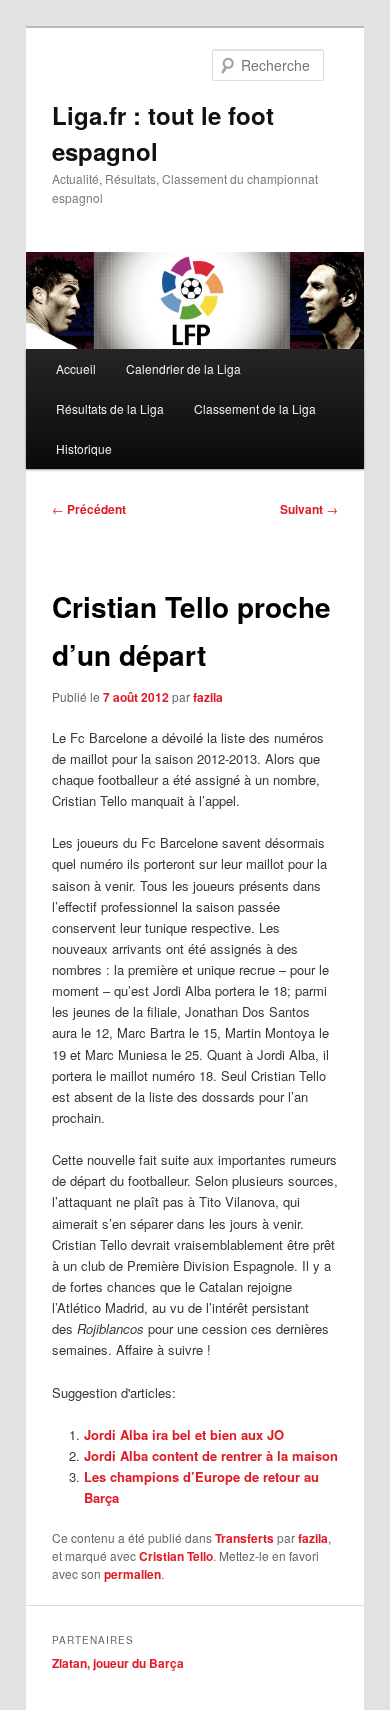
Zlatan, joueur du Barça (118, 1663)
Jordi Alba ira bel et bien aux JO (184, 1434)
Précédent (89, 509)
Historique (84, 448)
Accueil (76, 368)
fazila (208, 697)
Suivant (309, 509)
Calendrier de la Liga (183, 368)
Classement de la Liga (255, 408)
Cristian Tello (176, 1556)
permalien (132, 1574)
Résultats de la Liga (110, 408)
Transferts (244, 1538)
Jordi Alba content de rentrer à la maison (211, 1455)
